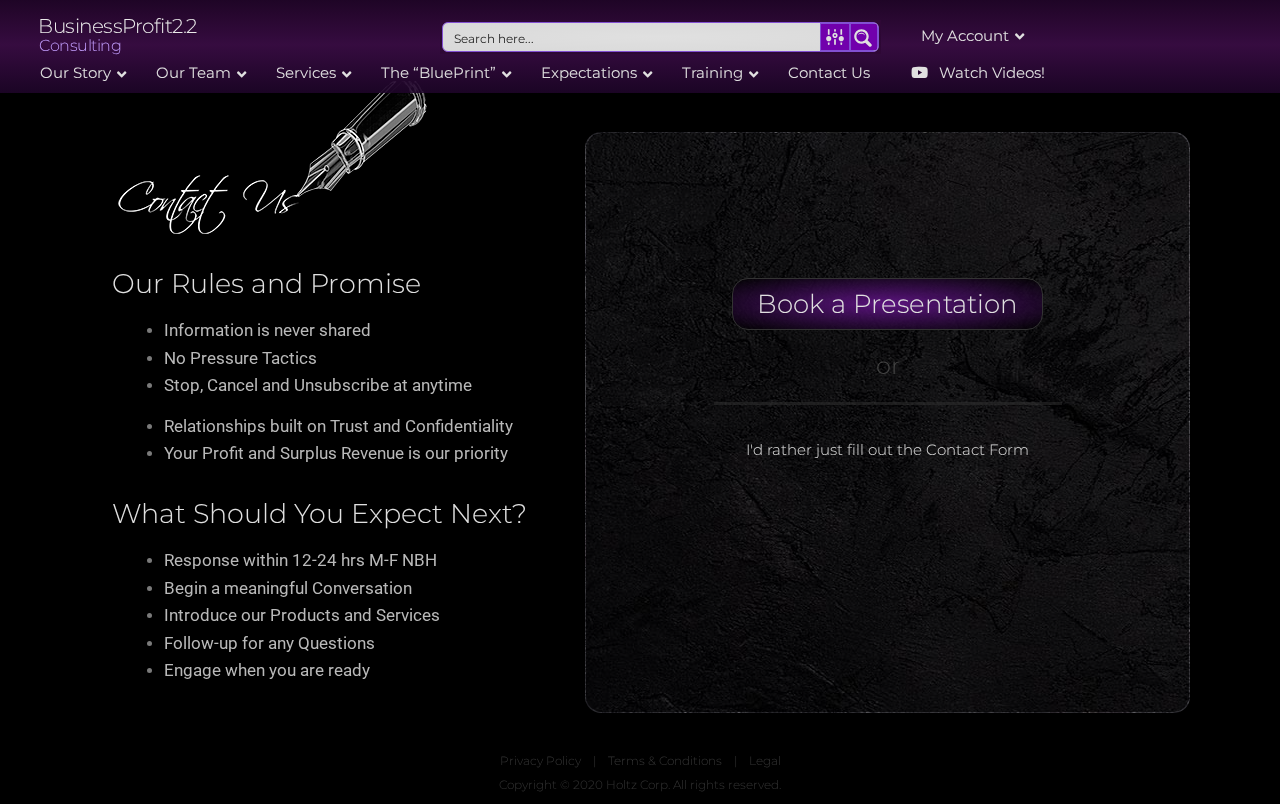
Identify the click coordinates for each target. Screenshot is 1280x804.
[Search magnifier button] (864, 37)
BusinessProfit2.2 (117, 26)
